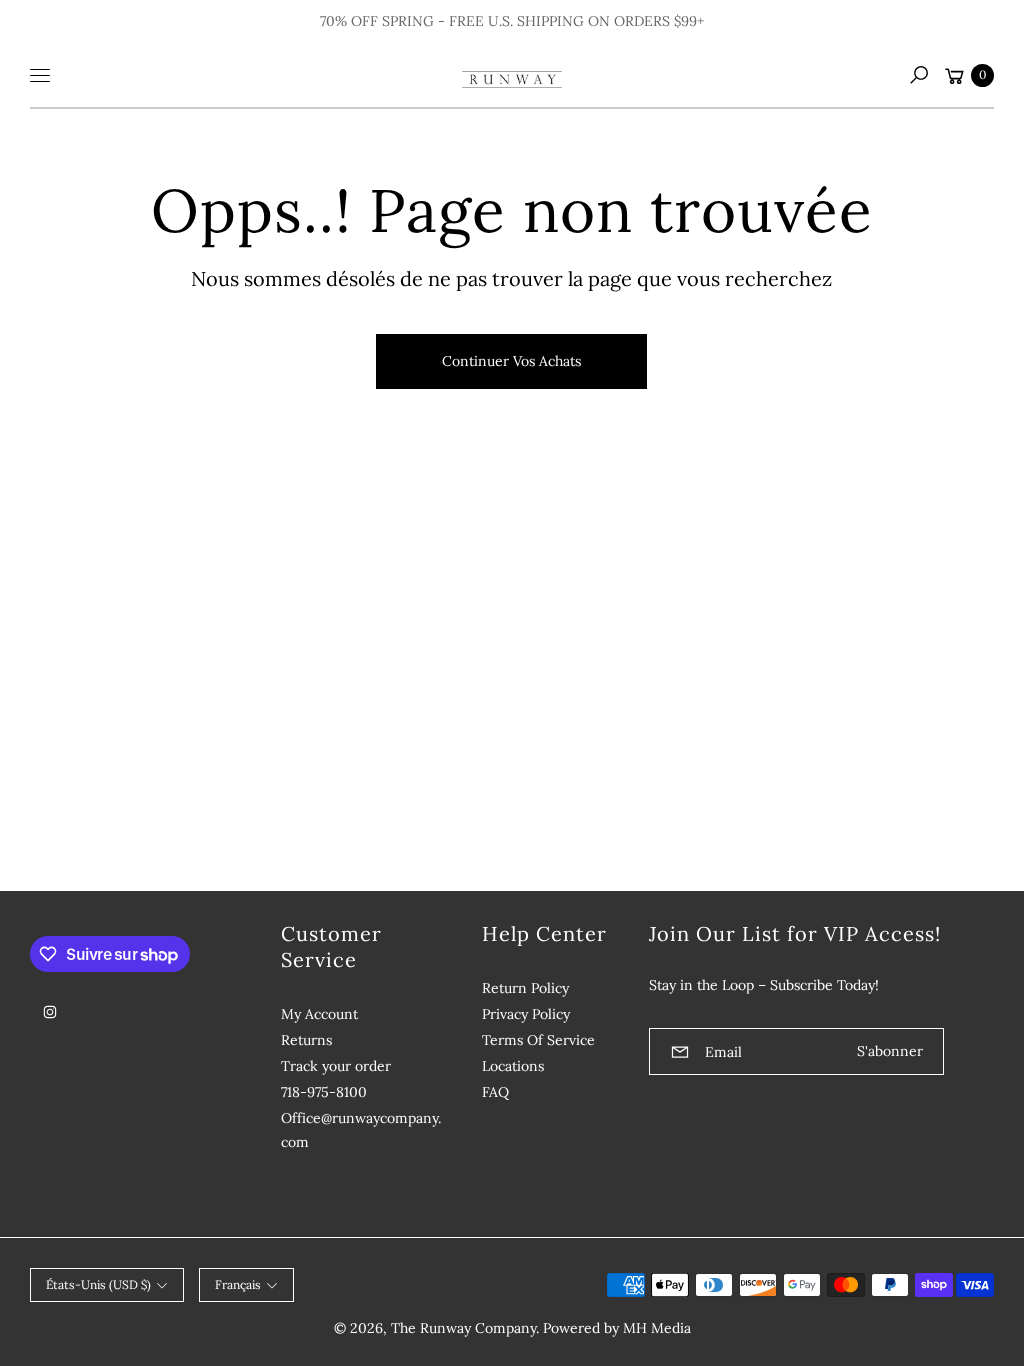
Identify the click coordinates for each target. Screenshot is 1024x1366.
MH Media (657, 1328)
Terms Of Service (538, 1040)
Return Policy (525, 988)
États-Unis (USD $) (98, 1284)
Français (238, 1284)
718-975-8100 (324, 1092)
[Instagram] (50, 1012)
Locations (513, 1066)
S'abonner (890, 1051)
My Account (319, 1014)
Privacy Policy (526, 1014)
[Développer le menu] (40, 75)
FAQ (495, 1092)
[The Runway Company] (512, 75)
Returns (306, 1040)
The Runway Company (463, 1328)
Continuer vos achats (511, 361)
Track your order (336, 1066)
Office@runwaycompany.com (361, 1130)
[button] (919, 75)
